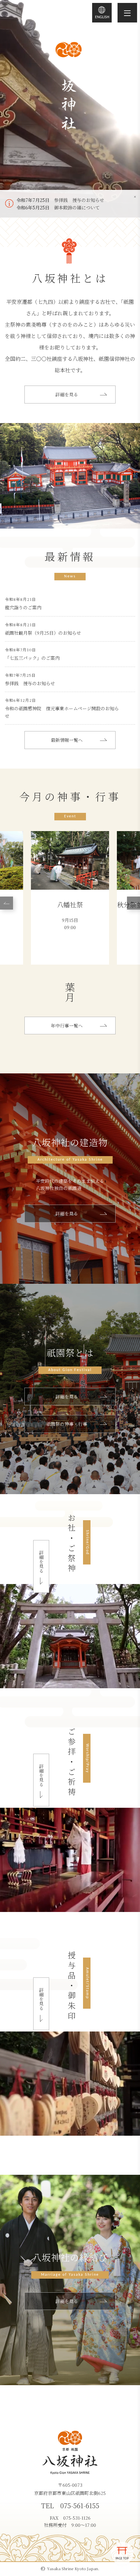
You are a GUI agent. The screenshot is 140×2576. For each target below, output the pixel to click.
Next (133, 903)
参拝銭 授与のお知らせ (79, 200)
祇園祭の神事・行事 (67, 1424)
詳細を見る (67, 394)
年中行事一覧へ (67, 1026)
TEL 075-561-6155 (70, 2505)
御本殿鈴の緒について (77, 207)
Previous (7, 903)
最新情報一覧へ (67, 740)
